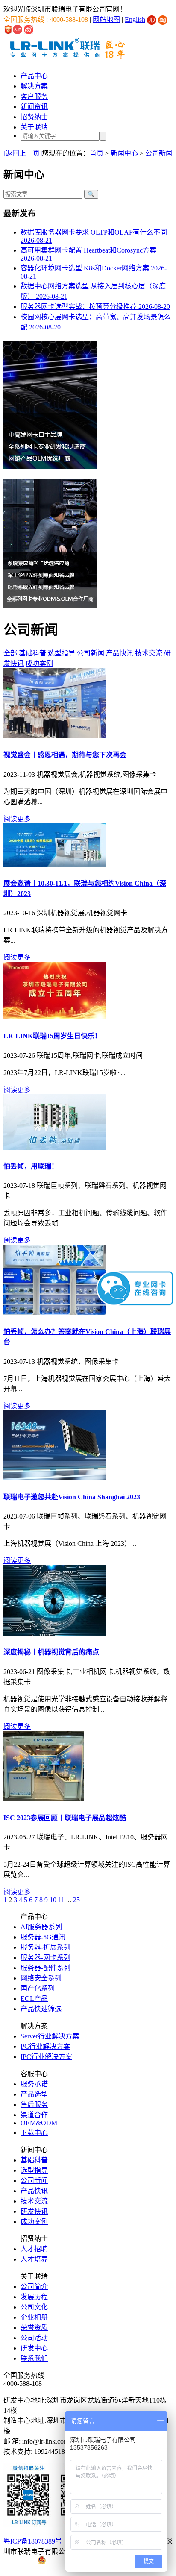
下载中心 (34, 2133)
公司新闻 (159, 153)
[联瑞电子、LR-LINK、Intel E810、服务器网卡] (44, 1799)
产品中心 (34, 76)
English (135, 19)
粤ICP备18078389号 (33, 2541)
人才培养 (34, 2259)
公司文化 (34, 2307)
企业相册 (34, 2317)
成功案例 (39, 663)
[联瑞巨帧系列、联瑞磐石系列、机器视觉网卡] (55, 1147)
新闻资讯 (34, 107)
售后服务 (34, 2105)
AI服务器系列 (41, 1927)
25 (76, 1900)
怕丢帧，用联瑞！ (31, 1166)
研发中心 (34, 2348)
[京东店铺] (152, 19)
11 (61, 1900)
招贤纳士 (34, 117)
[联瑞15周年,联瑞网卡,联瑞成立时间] (55, 1017)
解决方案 (34, 86)
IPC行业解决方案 (46, 2057)
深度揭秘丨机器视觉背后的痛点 (51, 1652)
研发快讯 (34, 2211)
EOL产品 (34, 1999)
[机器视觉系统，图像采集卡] (55, 1313)
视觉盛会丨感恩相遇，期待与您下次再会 (65, 755)
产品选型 (34, 2094)
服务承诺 (34, 2084)
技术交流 (149, 653)
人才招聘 (34, 2249)
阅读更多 (17, 819)
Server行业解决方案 (50, 2036)
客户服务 (34, 96)
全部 (10, 653)
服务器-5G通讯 (43, 1937)
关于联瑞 (34, 127)
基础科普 (32, 653)
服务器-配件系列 (45, 1968)
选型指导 (62, 653)
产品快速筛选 (41, 2009)
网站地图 (106, 19)
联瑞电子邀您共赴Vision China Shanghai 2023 (72, 1497)
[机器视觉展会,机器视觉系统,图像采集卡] (55, 736)
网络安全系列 (41, 1978)
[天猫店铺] (18, 29)
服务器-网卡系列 (45, 1958)
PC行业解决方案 (45, 2046)
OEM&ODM (39, 2123)
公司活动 (34, 2338)
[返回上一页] (23, 153)
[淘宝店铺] (163, 19)
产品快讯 (120, 653)
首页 (97, 153)
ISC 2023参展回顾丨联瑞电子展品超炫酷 (65, 1818)
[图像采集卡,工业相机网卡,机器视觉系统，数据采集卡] (55, 1633)
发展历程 (34, 2297)
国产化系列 (38, 1988)
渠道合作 (34, 2115)
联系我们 (34, 2358)
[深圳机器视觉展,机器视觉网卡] (55, 865)
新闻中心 (124, 153)
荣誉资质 (34, 2328)
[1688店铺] (8, 29)
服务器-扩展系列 (45, 1947)
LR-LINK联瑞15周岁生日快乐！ (52, 1036)
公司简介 (34, 2287)
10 (53, 1900)
